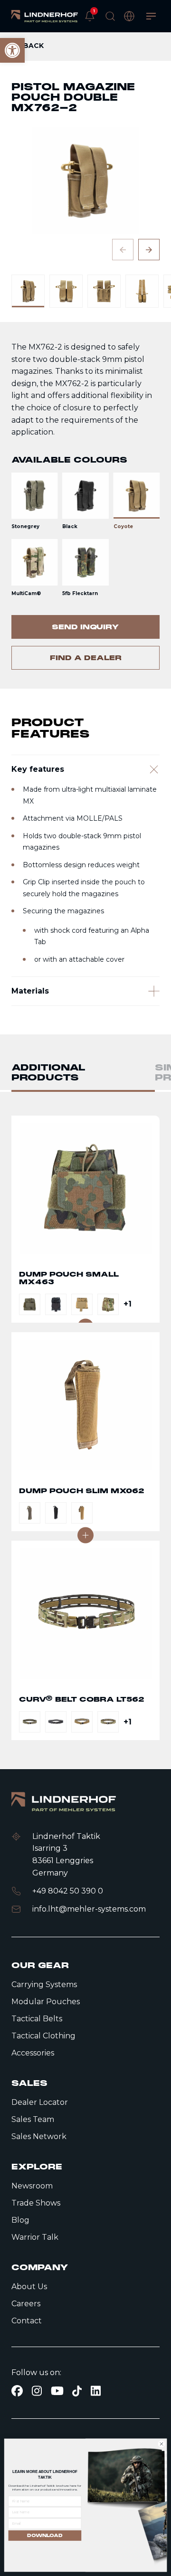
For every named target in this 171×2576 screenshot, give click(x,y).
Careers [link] (26, 2304)
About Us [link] (29, 2287)
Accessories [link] (33, 2053)
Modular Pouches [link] (46, 2002)
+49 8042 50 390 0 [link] (68, 1891)
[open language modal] (129, 16)
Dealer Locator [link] (40, 2102)
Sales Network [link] (39, 2136)
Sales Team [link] (33, 2119)
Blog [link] (20, 2220)
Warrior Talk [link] (35, 2237)
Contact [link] (27, 2321)
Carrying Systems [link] (44, 1984)
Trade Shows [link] (36, 2203)
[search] (110, 16)
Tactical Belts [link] (37, 2019)
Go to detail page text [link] (85, 1219)
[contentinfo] (85, 360)
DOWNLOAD (45, 2535)
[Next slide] (149, 250)
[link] (45, 16)
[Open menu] (151, 16)
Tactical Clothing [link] (43, 2036)
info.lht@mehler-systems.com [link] (89, 1909)
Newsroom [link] (32, 2186)
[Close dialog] (161, 2444)
